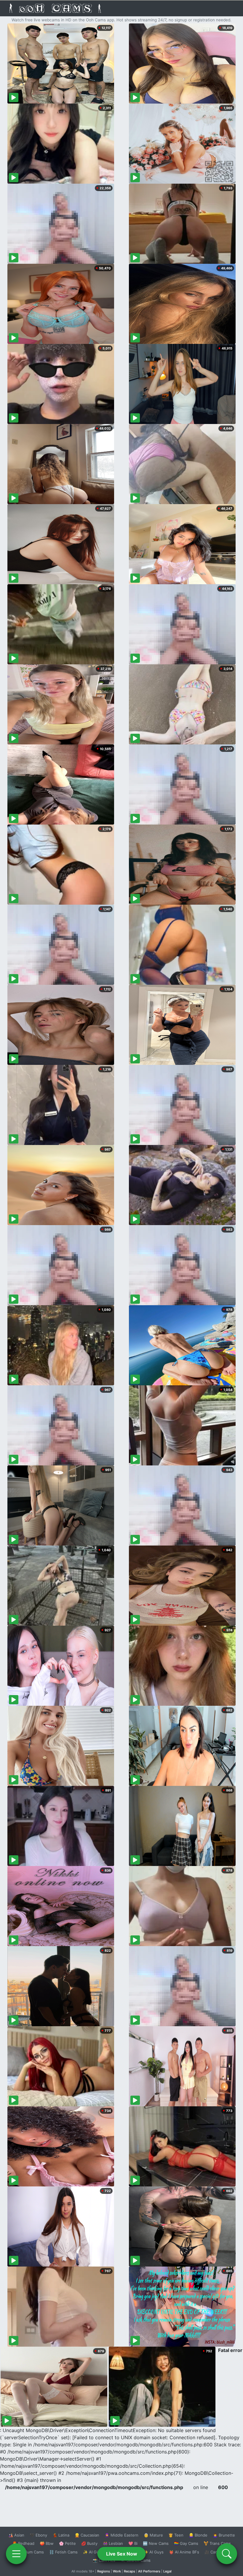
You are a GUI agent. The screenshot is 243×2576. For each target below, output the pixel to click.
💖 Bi (133, 2543)
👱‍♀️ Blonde (198, 2535)
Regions (104, 2571)
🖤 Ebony (38, 2535)
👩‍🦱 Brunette (224, 2535)
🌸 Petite (67, 2543)
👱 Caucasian (87, 2535)
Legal (167, 2571)
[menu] (16, 2554)
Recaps (130, 2571)
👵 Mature (153, 2535)
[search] (227, 2554)
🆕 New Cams (156, 2543)
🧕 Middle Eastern (121, 2535)
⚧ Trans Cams (217, 2543)
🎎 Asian (16, 2535)
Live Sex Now (122, 2554)
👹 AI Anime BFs (184, 2552)
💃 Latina (61, 2535)
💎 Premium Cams (27, 2552)
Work (117, 2571)
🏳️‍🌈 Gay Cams (186, 2543)
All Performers (149, 2571)
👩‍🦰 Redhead (23, 2543)
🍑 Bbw (47, 2543)
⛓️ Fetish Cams (63, 2552)
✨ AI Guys (154, 2552)
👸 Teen (176, 2535)
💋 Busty (89, 2543)
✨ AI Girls (92, 2552)
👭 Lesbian (113, 2543)
